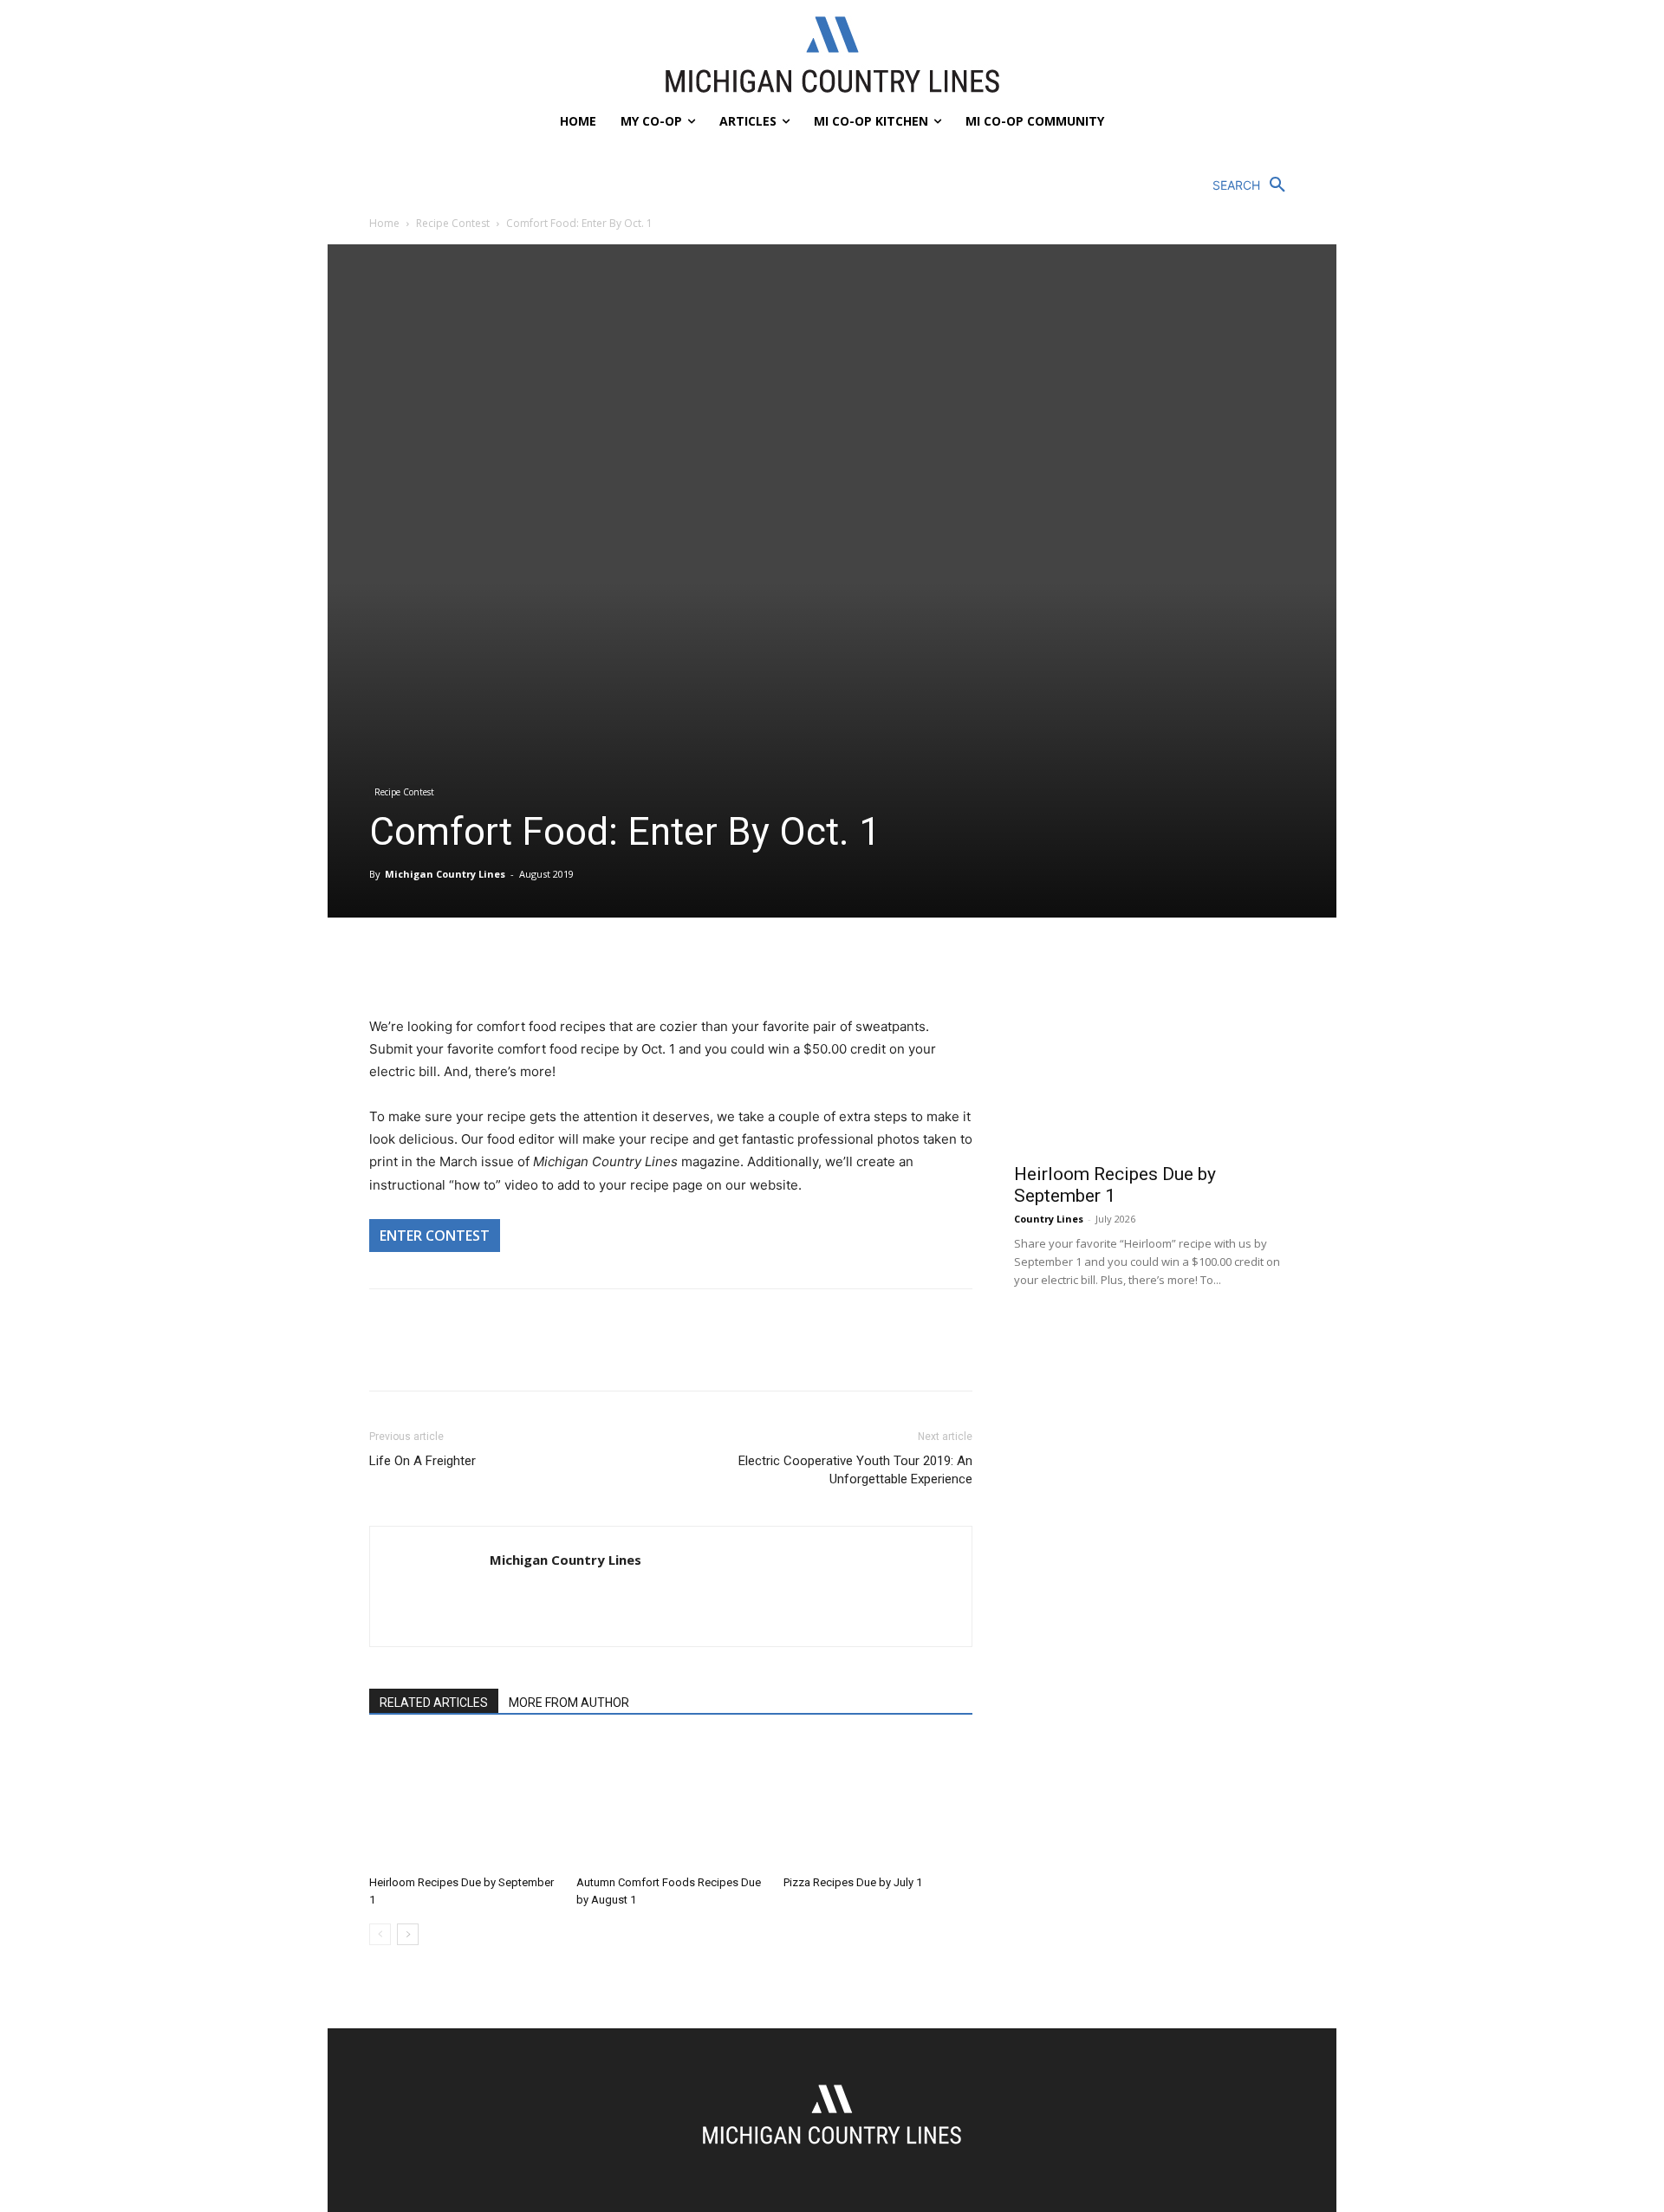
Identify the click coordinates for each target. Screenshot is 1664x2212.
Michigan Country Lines (445, 874)
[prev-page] (380, 1934)
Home (384, 223)
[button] (1254, 185)
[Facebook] (387, 966)
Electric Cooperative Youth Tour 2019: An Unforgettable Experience (855, 1470)
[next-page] (408, 1934)
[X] (426, 966)
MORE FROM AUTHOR (569, 1703)
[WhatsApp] (506, 966)
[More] (547, 966)
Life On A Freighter (422, 1461)
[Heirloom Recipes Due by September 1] (464, 1803)
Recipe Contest (453, 223)
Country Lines (1049, 1219)
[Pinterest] (466, 966)
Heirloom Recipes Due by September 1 (1115, 1185)
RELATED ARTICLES (434, 1703)
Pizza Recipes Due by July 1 (853, 1882)
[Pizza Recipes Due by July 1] (878, 1803)
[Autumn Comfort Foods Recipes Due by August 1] (671, 1803)
